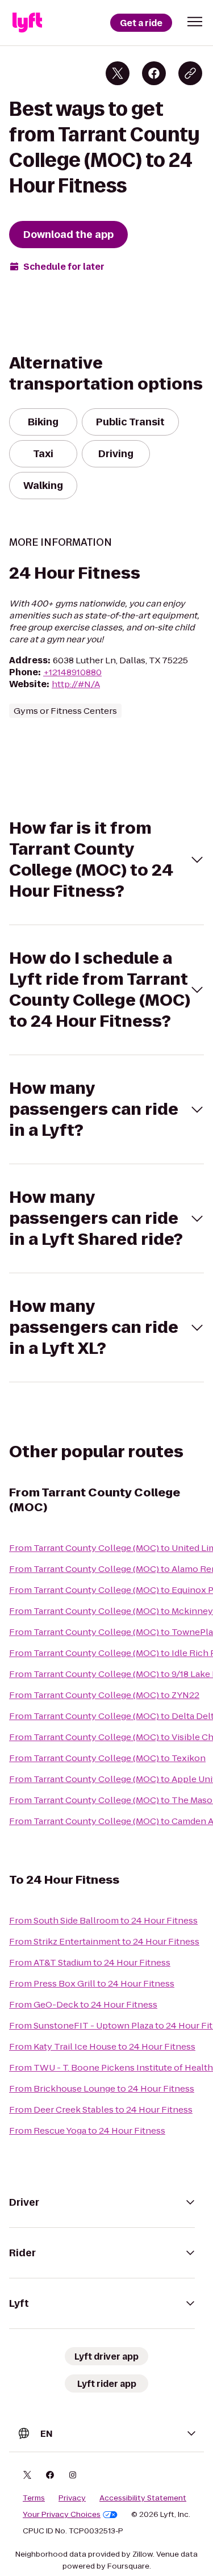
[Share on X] (118, 73)
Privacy (72, 2498)
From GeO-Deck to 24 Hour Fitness (83, 2004)
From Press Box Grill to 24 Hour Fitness (92, 1983)
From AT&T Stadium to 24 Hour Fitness (90, 1962)
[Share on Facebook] (154, 73)
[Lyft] (27, 23)
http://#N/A (76, 684)
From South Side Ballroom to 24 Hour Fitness (103, 1920)
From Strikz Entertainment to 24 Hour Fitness (104, 1941)
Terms (34, 2498)
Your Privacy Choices (62, 2515)
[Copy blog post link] (190, 73)
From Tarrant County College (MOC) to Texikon (107, 1758)
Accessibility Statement (143, 2498)
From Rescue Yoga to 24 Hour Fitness (87, 2130)
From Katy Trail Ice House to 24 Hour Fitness (102, 2046)
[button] (195, 22)
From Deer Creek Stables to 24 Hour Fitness (101, 2109)
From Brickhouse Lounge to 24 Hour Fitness (102, 2088)
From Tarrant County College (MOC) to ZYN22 (104, 1695)
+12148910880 (72, 672)
